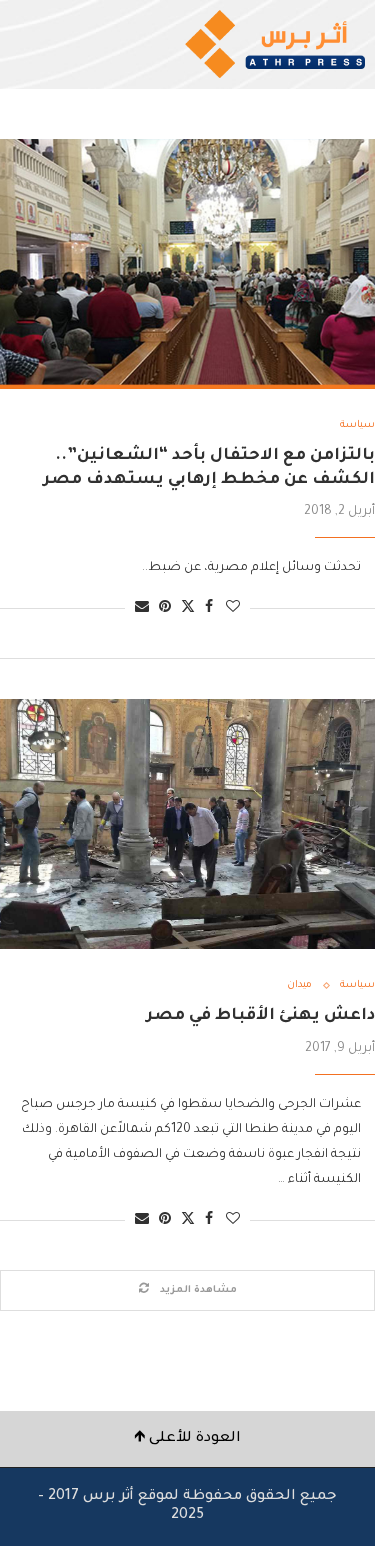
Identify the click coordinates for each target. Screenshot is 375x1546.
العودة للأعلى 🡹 (187, 1439)
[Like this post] (233, 608)
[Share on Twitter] (188, 607)
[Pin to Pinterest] (165, 608)
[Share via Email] (142, 608)
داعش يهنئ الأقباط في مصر (260, 1016)
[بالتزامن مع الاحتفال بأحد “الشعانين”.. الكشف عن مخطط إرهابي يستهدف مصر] (187, 264)
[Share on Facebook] (209, 608)
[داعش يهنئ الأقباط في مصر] (187, 824)
